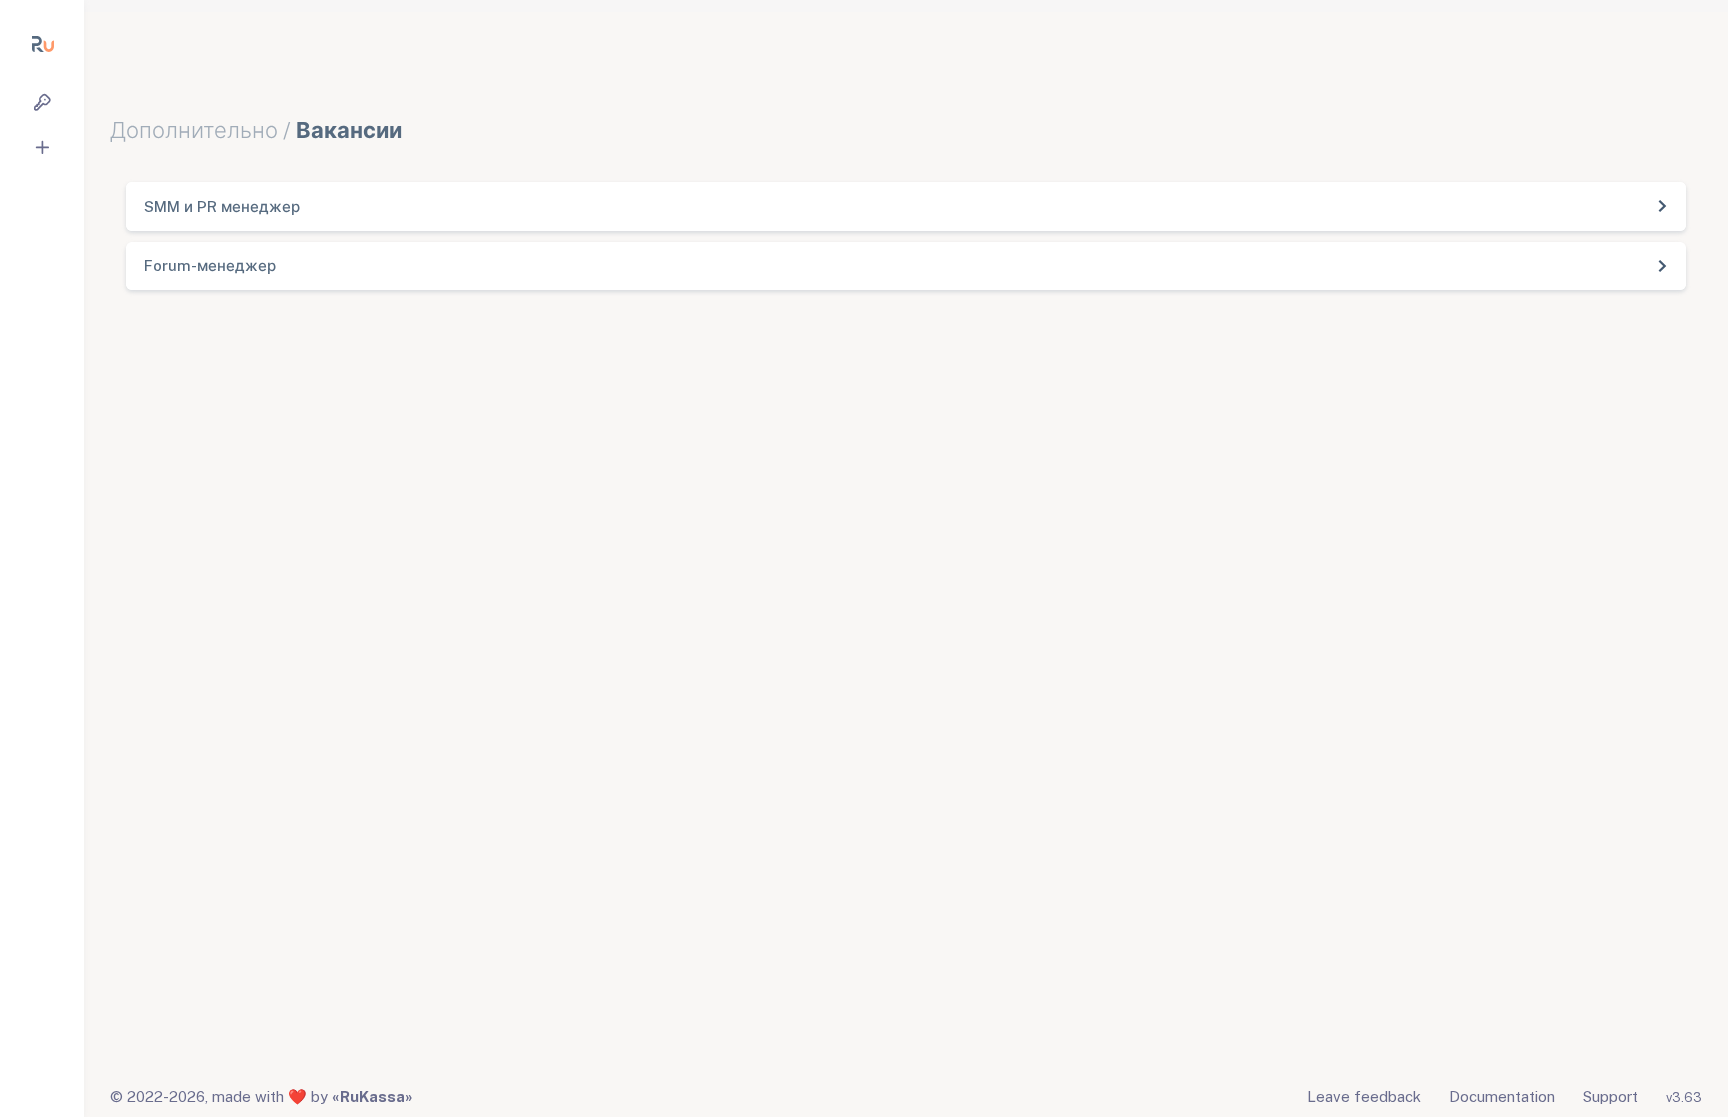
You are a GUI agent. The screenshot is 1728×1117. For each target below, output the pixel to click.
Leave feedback (1364, 1096)
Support (1610, 1096)
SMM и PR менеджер (222, 206)
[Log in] (42, 102)
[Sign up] (42, 147)
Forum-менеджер (210, 265)
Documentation (1502, 1096)
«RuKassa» (372, 1096)
